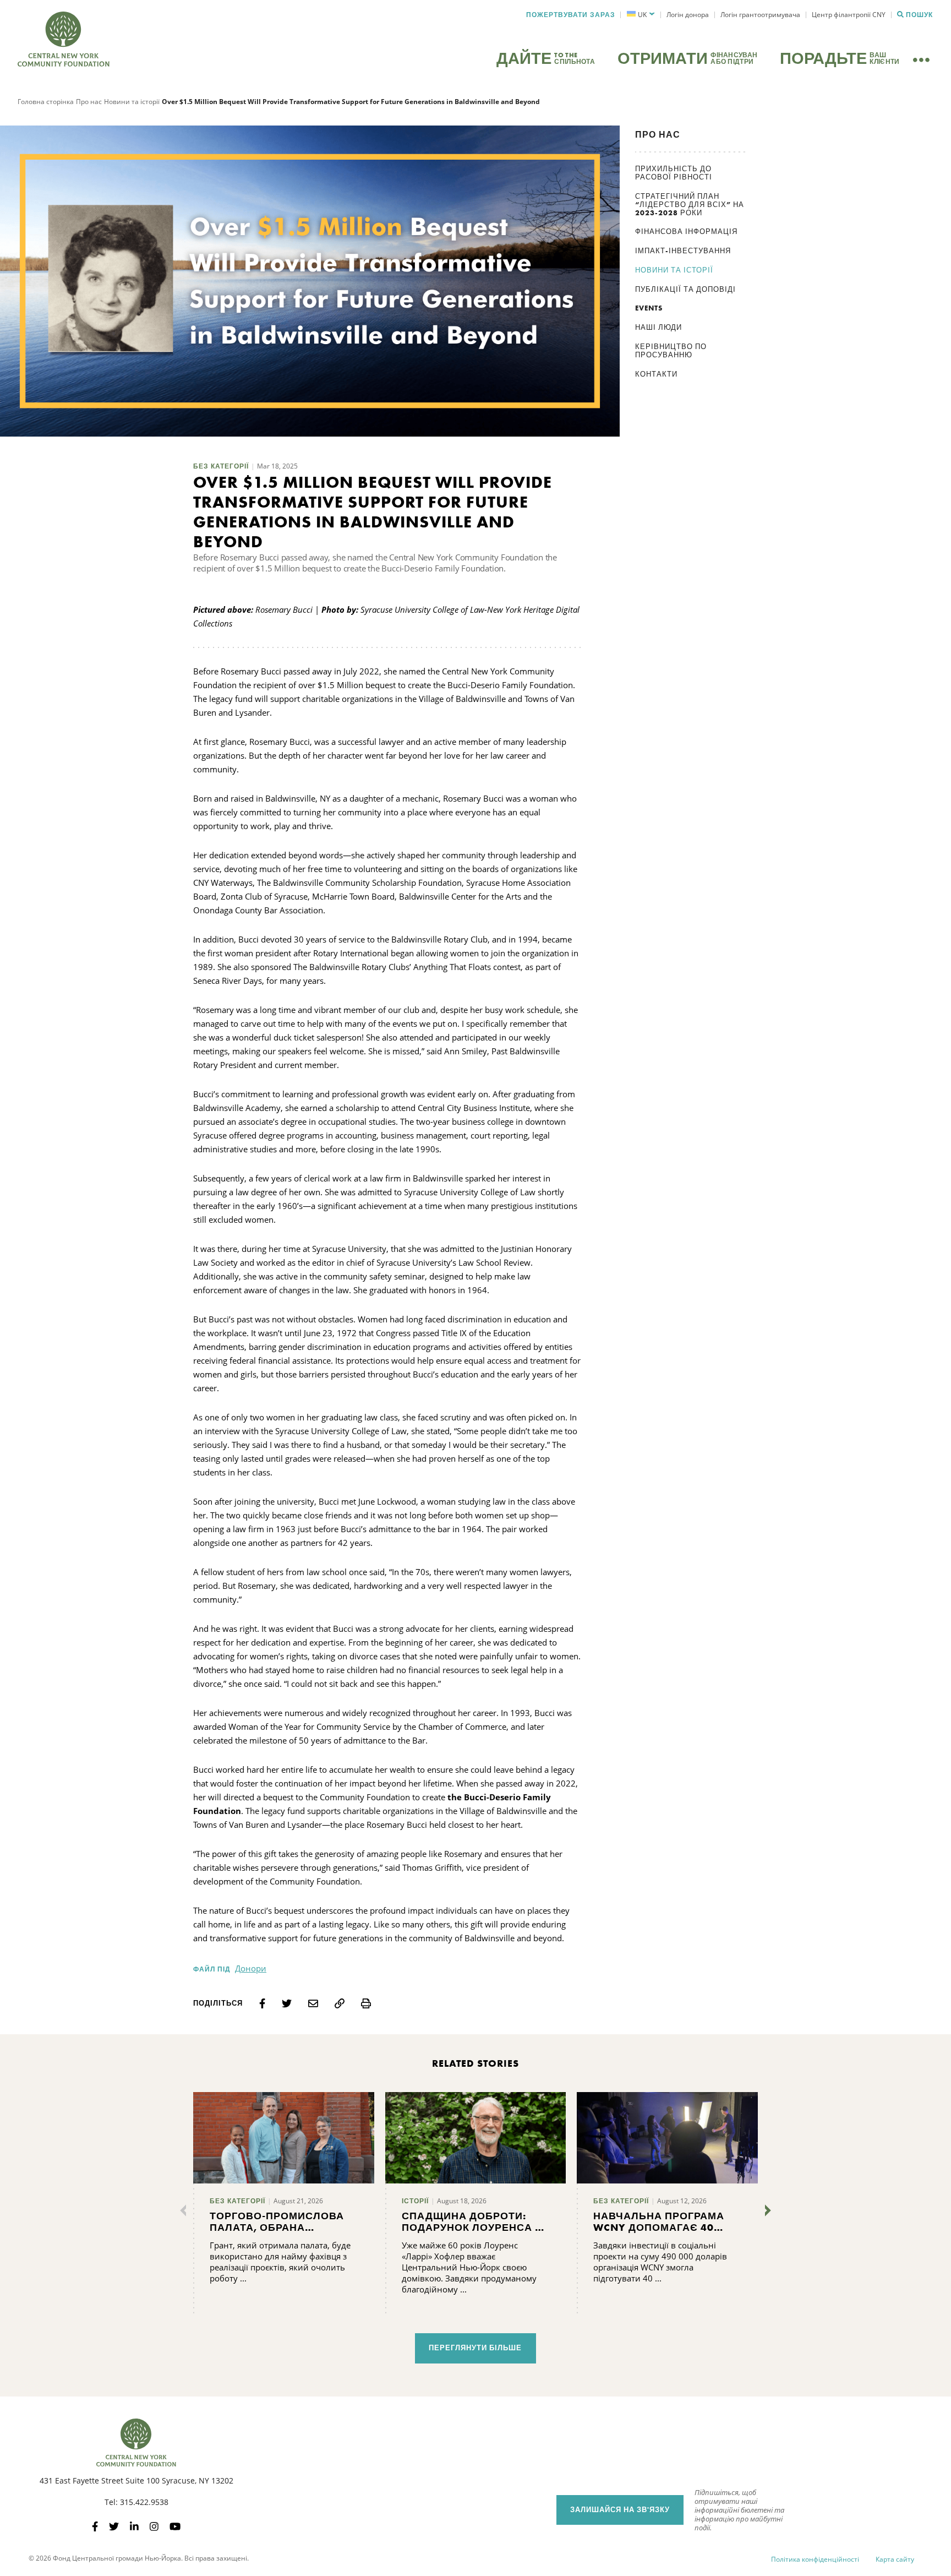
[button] (641, 15)
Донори (251, 1968)
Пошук (919, 15)
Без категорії (221, 466)
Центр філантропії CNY (849, 15)
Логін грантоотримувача (760, 15)
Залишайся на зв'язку (620, 2510)
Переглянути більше (475, 2348)
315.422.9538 (144, 2502)
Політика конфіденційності (815, 2559)
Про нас (89, 102)
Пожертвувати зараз (571, 15)
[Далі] (766, 2210)
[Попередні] (185, 2210)
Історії (415, 2201)
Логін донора (688, 15)
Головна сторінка (46, 102)
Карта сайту (895, 2559)
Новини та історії (132, 102)
